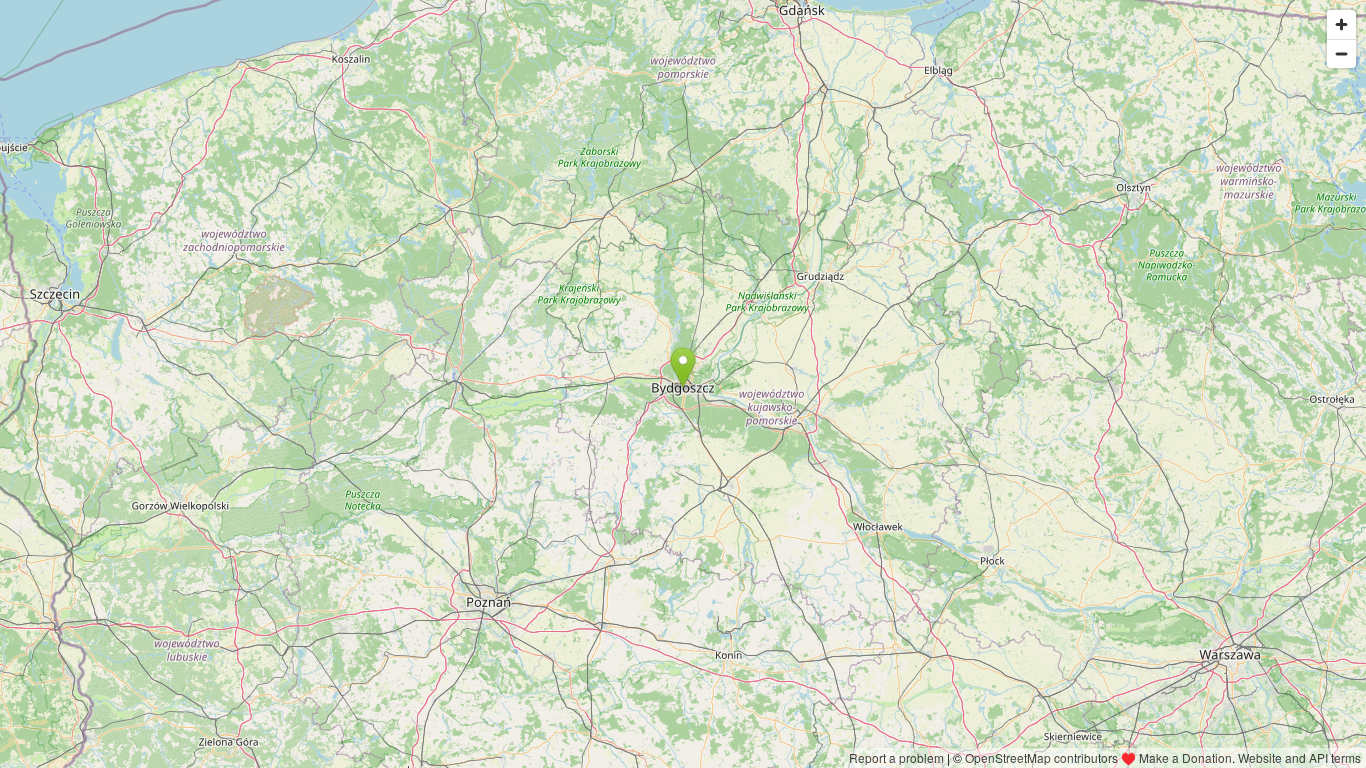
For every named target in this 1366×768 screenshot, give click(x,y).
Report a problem (896, 757)
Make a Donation (1185, 757)
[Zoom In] (1341, 24)
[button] (683, 368)
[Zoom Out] (1341, 53)
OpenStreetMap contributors (1041, 757)
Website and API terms (1299, 757)
